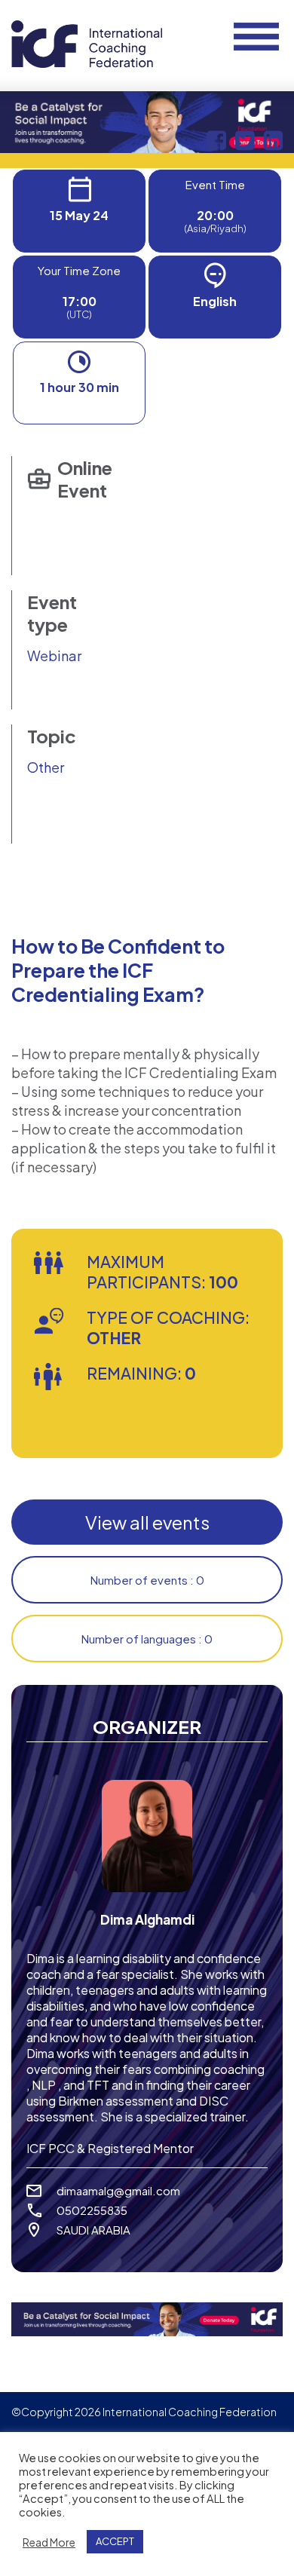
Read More (49, 2542)
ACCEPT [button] (115, 2541)
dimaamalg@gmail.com (118, 2190)
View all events (147, 1522)
